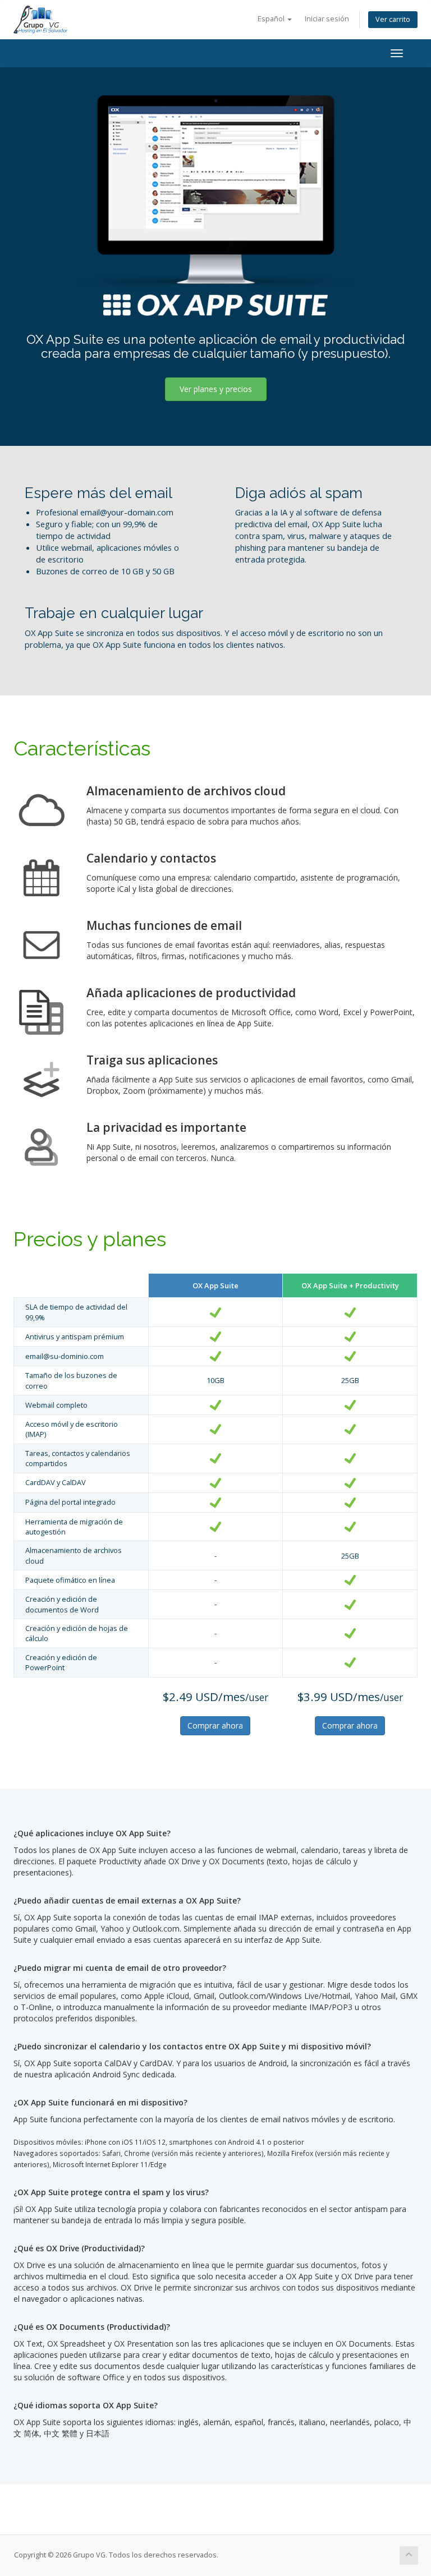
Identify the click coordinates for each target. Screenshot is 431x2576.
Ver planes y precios (216, 389)
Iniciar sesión (327, 19)
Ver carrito (393, 19)
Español (272, 19)
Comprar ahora (215, 1725)
